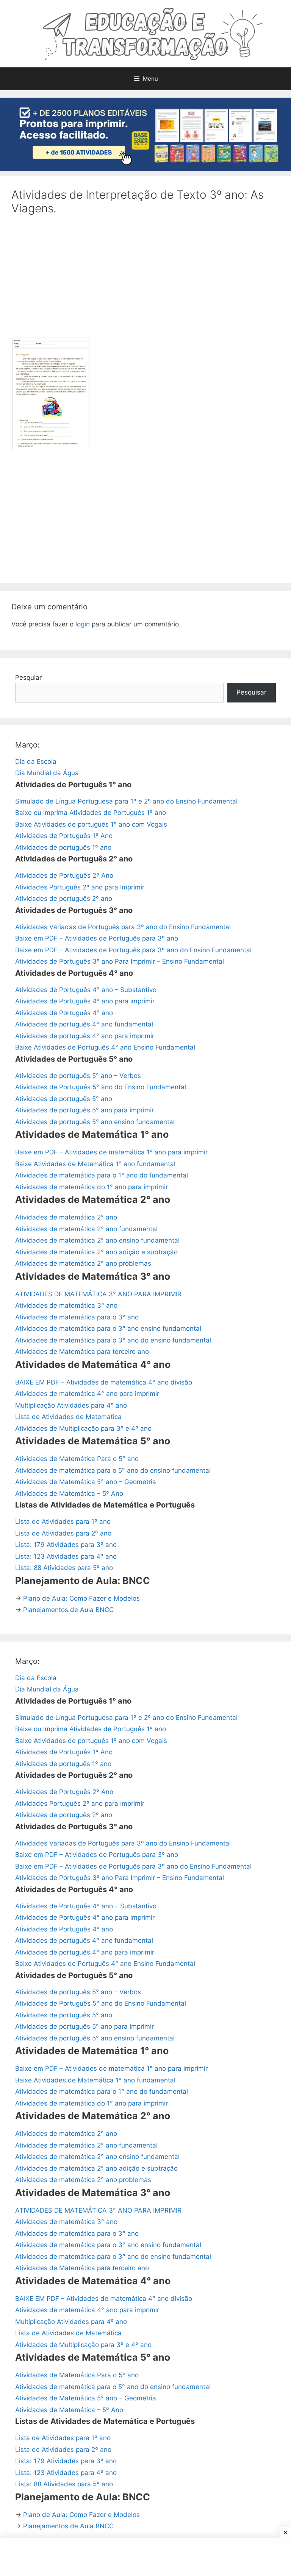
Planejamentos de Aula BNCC (68, 1610)
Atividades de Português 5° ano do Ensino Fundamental (101, 1087)
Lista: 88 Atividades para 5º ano (64, 1568)
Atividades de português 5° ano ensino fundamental (95, 1122)
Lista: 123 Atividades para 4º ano (66, 1556)
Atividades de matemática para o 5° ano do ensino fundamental (113, 1470)
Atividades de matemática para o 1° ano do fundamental (102, 1175)
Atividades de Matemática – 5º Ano (69, 1494)
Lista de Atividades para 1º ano (63, 1522)
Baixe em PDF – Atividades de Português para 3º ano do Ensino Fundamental (133, 950)
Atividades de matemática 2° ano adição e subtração (96, 1252)
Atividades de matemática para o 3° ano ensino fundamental (108, 1328)
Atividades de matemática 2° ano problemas (83, 1263)
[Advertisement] (145, 281)
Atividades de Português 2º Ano (64, 875)
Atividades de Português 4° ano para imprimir (85, 1001)
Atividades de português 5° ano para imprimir (84, 1110)
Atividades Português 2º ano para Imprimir (80, 887)
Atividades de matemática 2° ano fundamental (86, 1229)
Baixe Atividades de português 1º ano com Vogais (91, 824)
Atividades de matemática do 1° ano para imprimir (92, 1187)
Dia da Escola (36, 762)
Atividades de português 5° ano (64, 1099)
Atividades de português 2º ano (64, 899)
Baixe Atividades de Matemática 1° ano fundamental (95, 1164)
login (83, 624)
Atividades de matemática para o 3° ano (77, 1317)
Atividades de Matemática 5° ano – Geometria (86, 1482)
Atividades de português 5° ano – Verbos (78, 1076)
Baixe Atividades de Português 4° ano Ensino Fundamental (105, 1047)
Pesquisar (251, 692)
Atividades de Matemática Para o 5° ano (77, 1459)
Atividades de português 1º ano (63, 847)
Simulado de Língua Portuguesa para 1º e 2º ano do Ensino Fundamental (126, 801)
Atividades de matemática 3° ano (66, 1305)
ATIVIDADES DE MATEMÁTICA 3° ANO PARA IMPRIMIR (98, 1294)
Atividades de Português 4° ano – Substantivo (86, 990)
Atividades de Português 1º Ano (64, 836)
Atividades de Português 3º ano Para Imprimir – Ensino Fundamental (120, 961)
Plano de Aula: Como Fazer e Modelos (81, 1598)
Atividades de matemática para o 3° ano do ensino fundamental (113, 1340)
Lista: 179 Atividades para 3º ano (66, 1545)
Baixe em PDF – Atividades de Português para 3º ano (97, 938)
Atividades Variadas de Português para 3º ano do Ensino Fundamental (123, 927)
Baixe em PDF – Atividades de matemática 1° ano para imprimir (111, 1152)
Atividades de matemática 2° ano (66, 1217)
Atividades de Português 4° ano (64, 1013)
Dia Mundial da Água (47, 773)
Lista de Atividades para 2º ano (63, 1533)
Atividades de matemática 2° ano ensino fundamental (97, 1240)
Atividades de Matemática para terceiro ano (82, 1352)
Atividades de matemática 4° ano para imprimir (87, 1394)
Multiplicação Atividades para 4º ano (71, 1405)
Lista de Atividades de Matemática (68, 1417)
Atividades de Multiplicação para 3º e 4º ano (83, 1428)
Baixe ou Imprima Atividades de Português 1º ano (91, 813)
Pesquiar (28, 677)
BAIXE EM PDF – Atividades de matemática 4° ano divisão (104, 1382)
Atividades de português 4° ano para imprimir (85, 1036)
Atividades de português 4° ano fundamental (84, 1024)
